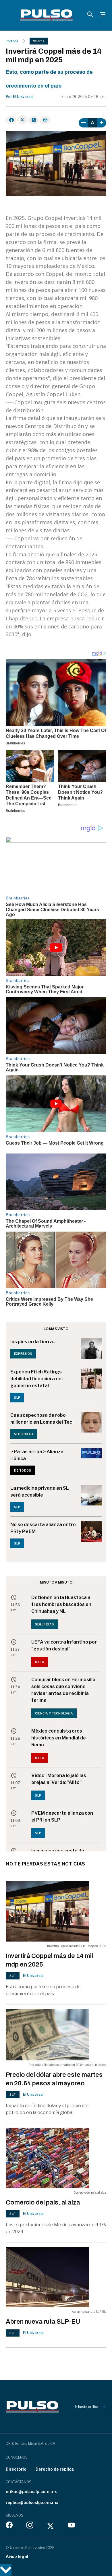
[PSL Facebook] (9, 2526)
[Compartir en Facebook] (11, 120)
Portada (12, 41)
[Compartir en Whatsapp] (33, 120)
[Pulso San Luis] (46, 15)
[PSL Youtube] (72, 2526)
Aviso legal (17, 2556)
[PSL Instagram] (30, 2526)
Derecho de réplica (55, 2469)
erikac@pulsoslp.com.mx (31, 2491)
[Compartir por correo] (45, 120)
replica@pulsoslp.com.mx (32, 2502)
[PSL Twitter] (51, 2526)
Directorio (16, 2469)
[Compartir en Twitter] (22, 119)
